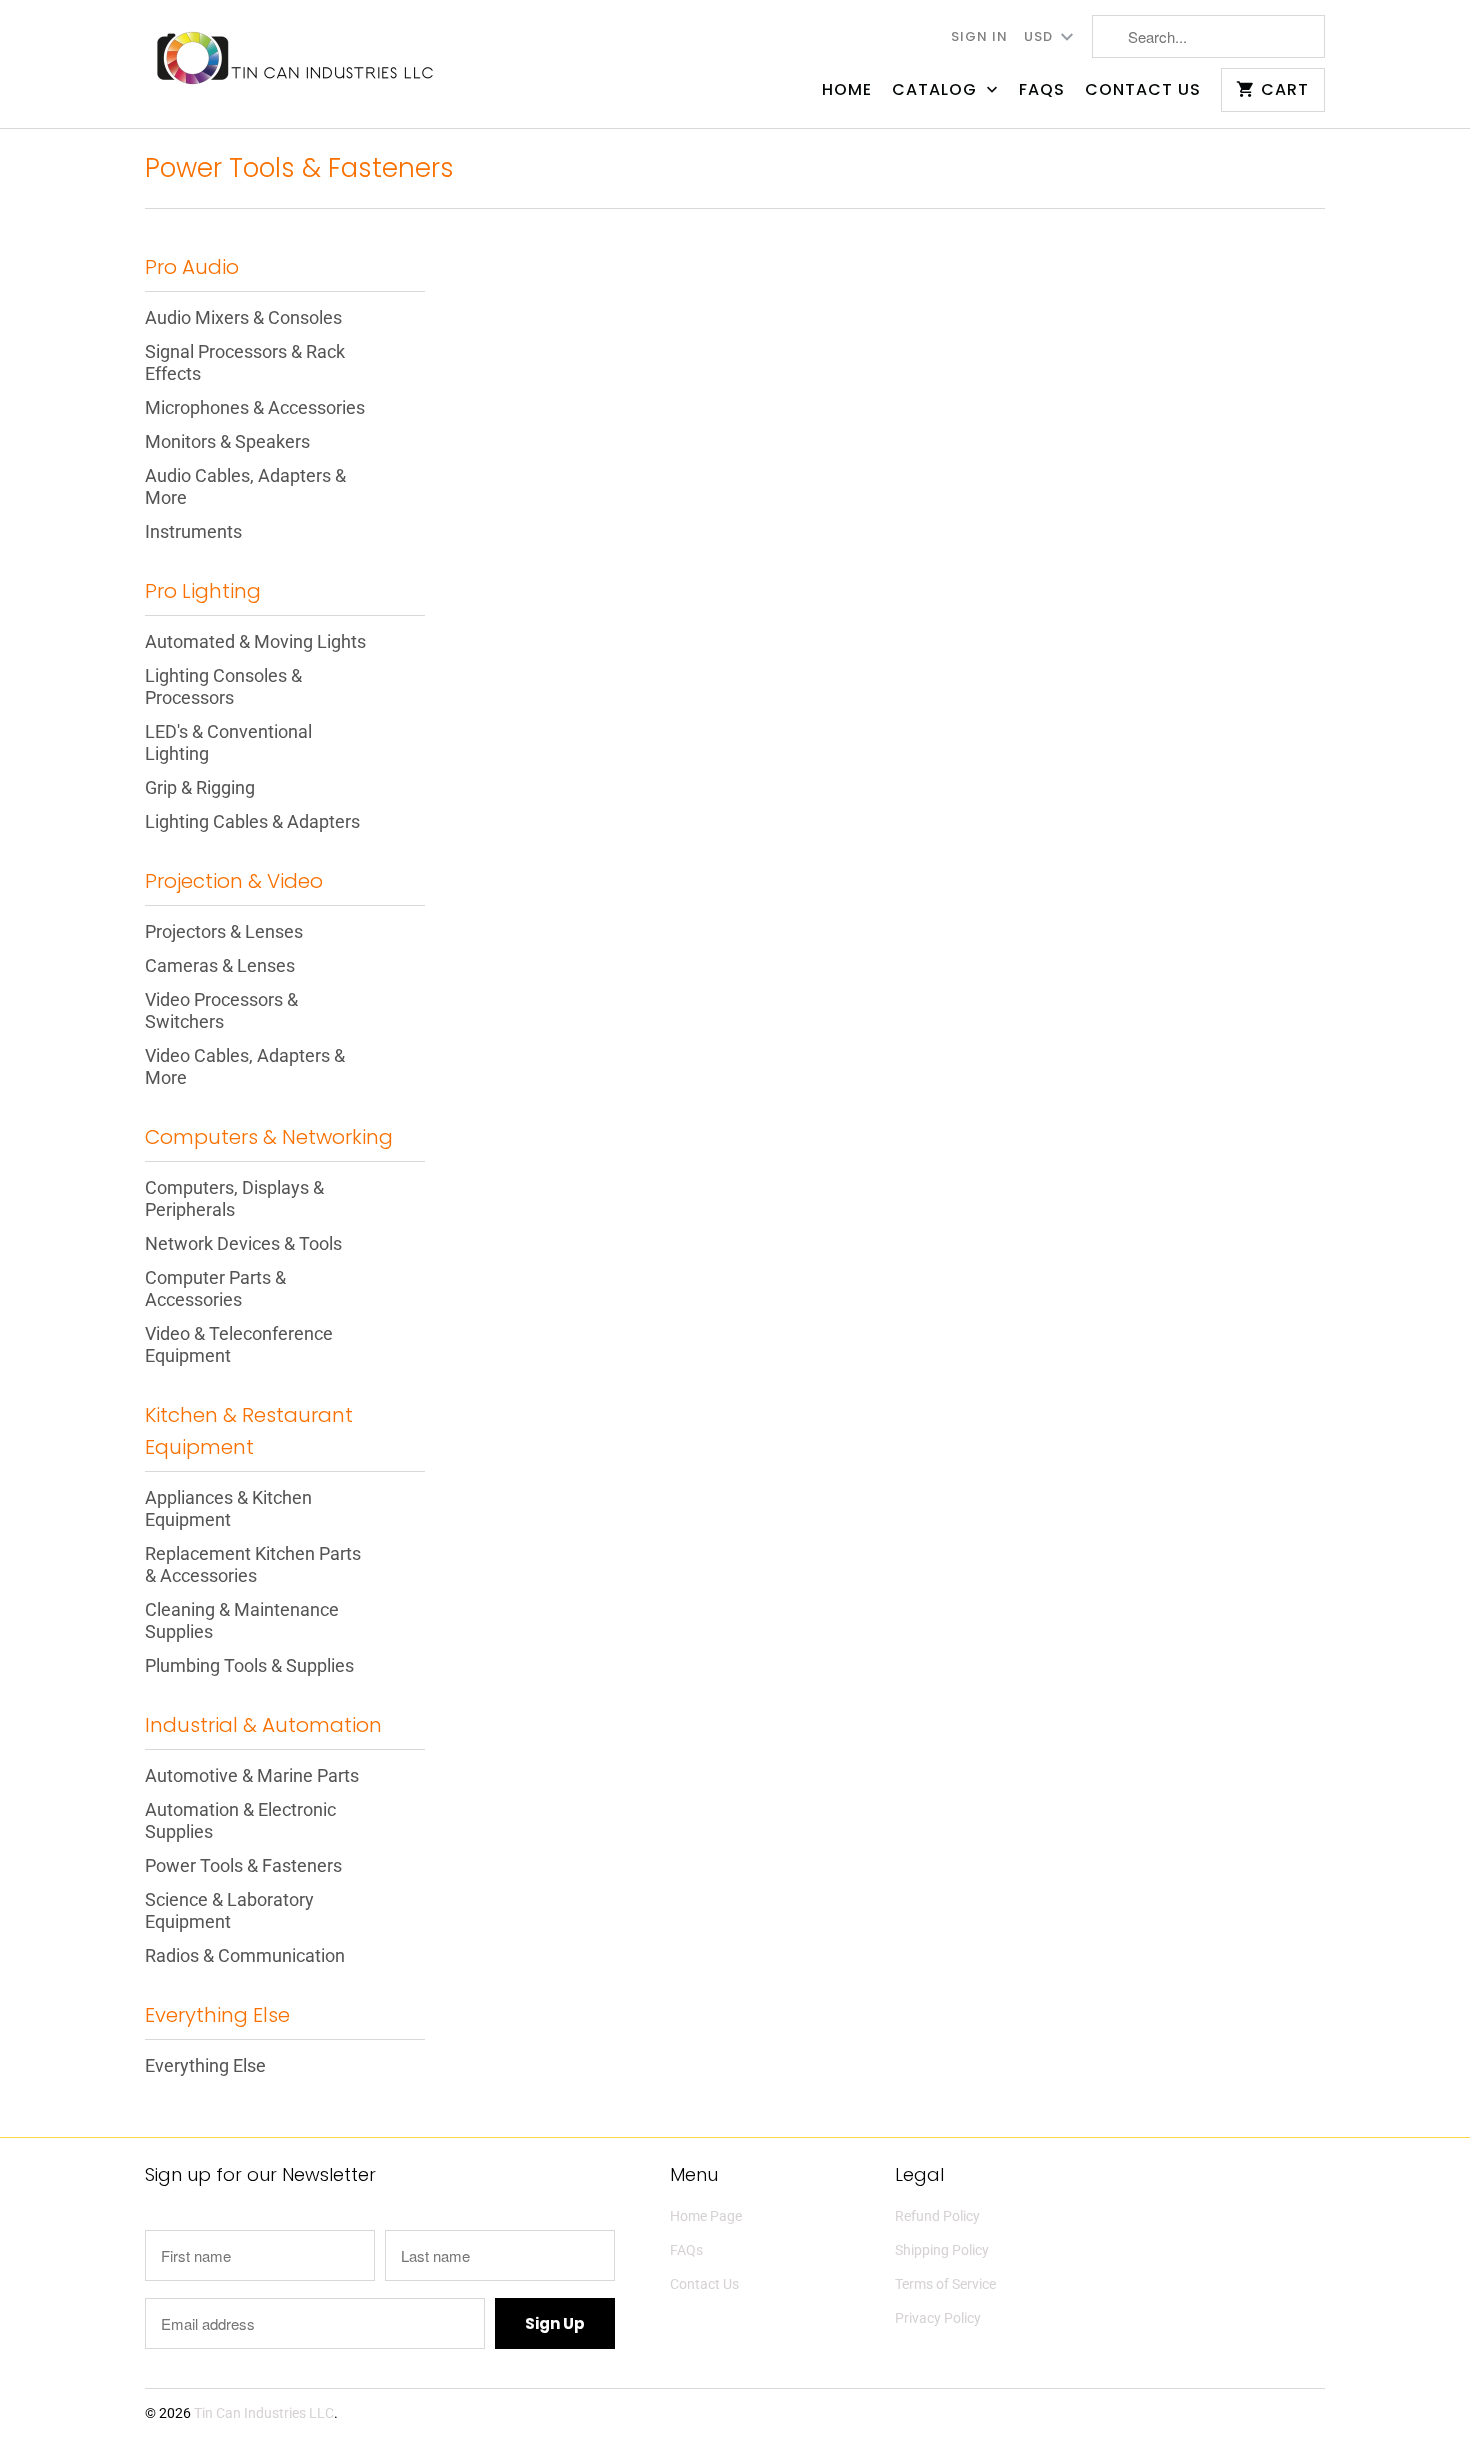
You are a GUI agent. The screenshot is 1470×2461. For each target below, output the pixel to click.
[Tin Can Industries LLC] (295, 56)
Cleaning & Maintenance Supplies (242, 1620)
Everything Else (205, 2065)
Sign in (979, 36)
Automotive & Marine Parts (252, 1775)
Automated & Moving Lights (255, 641)
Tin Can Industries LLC (264, 2413)
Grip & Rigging (200, 787)
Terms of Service (945, 2284)
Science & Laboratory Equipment (229, 1910)
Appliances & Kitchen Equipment (228, 1508)
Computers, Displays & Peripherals (234, 1198)
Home (847, 90)
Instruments (193, 531)
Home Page (706, 2216)
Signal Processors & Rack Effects (245, 362)
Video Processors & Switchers (221, 1010)
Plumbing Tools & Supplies (249, 1665)
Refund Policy (937, 2216)
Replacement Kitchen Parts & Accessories (253, 1564)
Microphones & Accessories (255, 407)
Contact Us (1143, 90)
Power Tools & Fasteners (299, 168)
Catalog (937, 90)
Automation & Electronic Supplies (240, 1820)
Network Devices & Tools (243, 1243)
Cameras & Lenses (220, 965)
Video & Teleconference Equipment (239, 1344)
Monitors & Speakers (227, 441)
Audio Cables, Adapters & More (245, 486)
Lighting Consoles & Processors (223, 686)
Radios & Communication (245, 1955)
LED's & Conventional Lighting (228, 742)
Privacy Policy (938, 2318)
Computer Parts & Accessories (215, 1288)
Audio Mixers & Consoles (243, 317)
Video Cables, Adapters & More (245, 1066)
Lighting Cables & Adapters (252, 821)
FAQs (1042, 90)
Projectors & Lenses (224, 931)
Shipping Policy (942, 2250)
